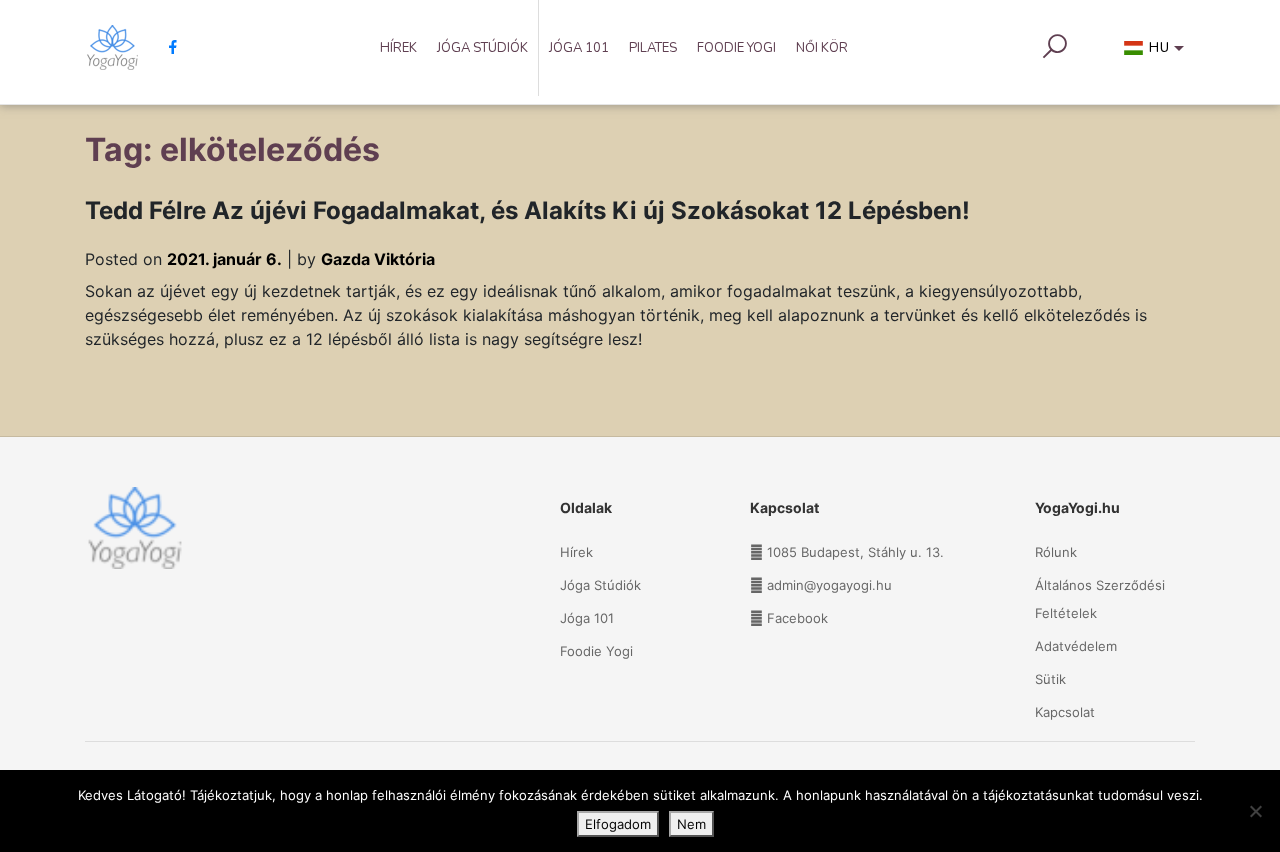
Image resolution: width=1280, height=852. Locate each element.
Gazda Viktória (378, 259)
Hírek (398, 48)
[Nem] (1255, 811)
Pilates (653, 48)
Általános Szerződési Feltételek (1100, 599)
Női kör (822, 48)
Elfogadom (618, 824)
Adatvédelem (1076, 646)
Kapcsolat (1065, 712)
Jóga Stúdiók (482, 48)
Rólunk (1056, 552)
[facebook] (165, 47)
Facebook (797, 618)
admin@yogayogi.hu (829, 585)
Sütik (1050, 679)
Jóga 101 (579, 48)
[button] (1157, 52)
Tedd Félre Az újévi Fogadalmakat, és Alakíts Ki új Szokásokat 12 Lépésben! (527, 210)
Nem (691, 824)
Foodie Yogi (736, 48)
